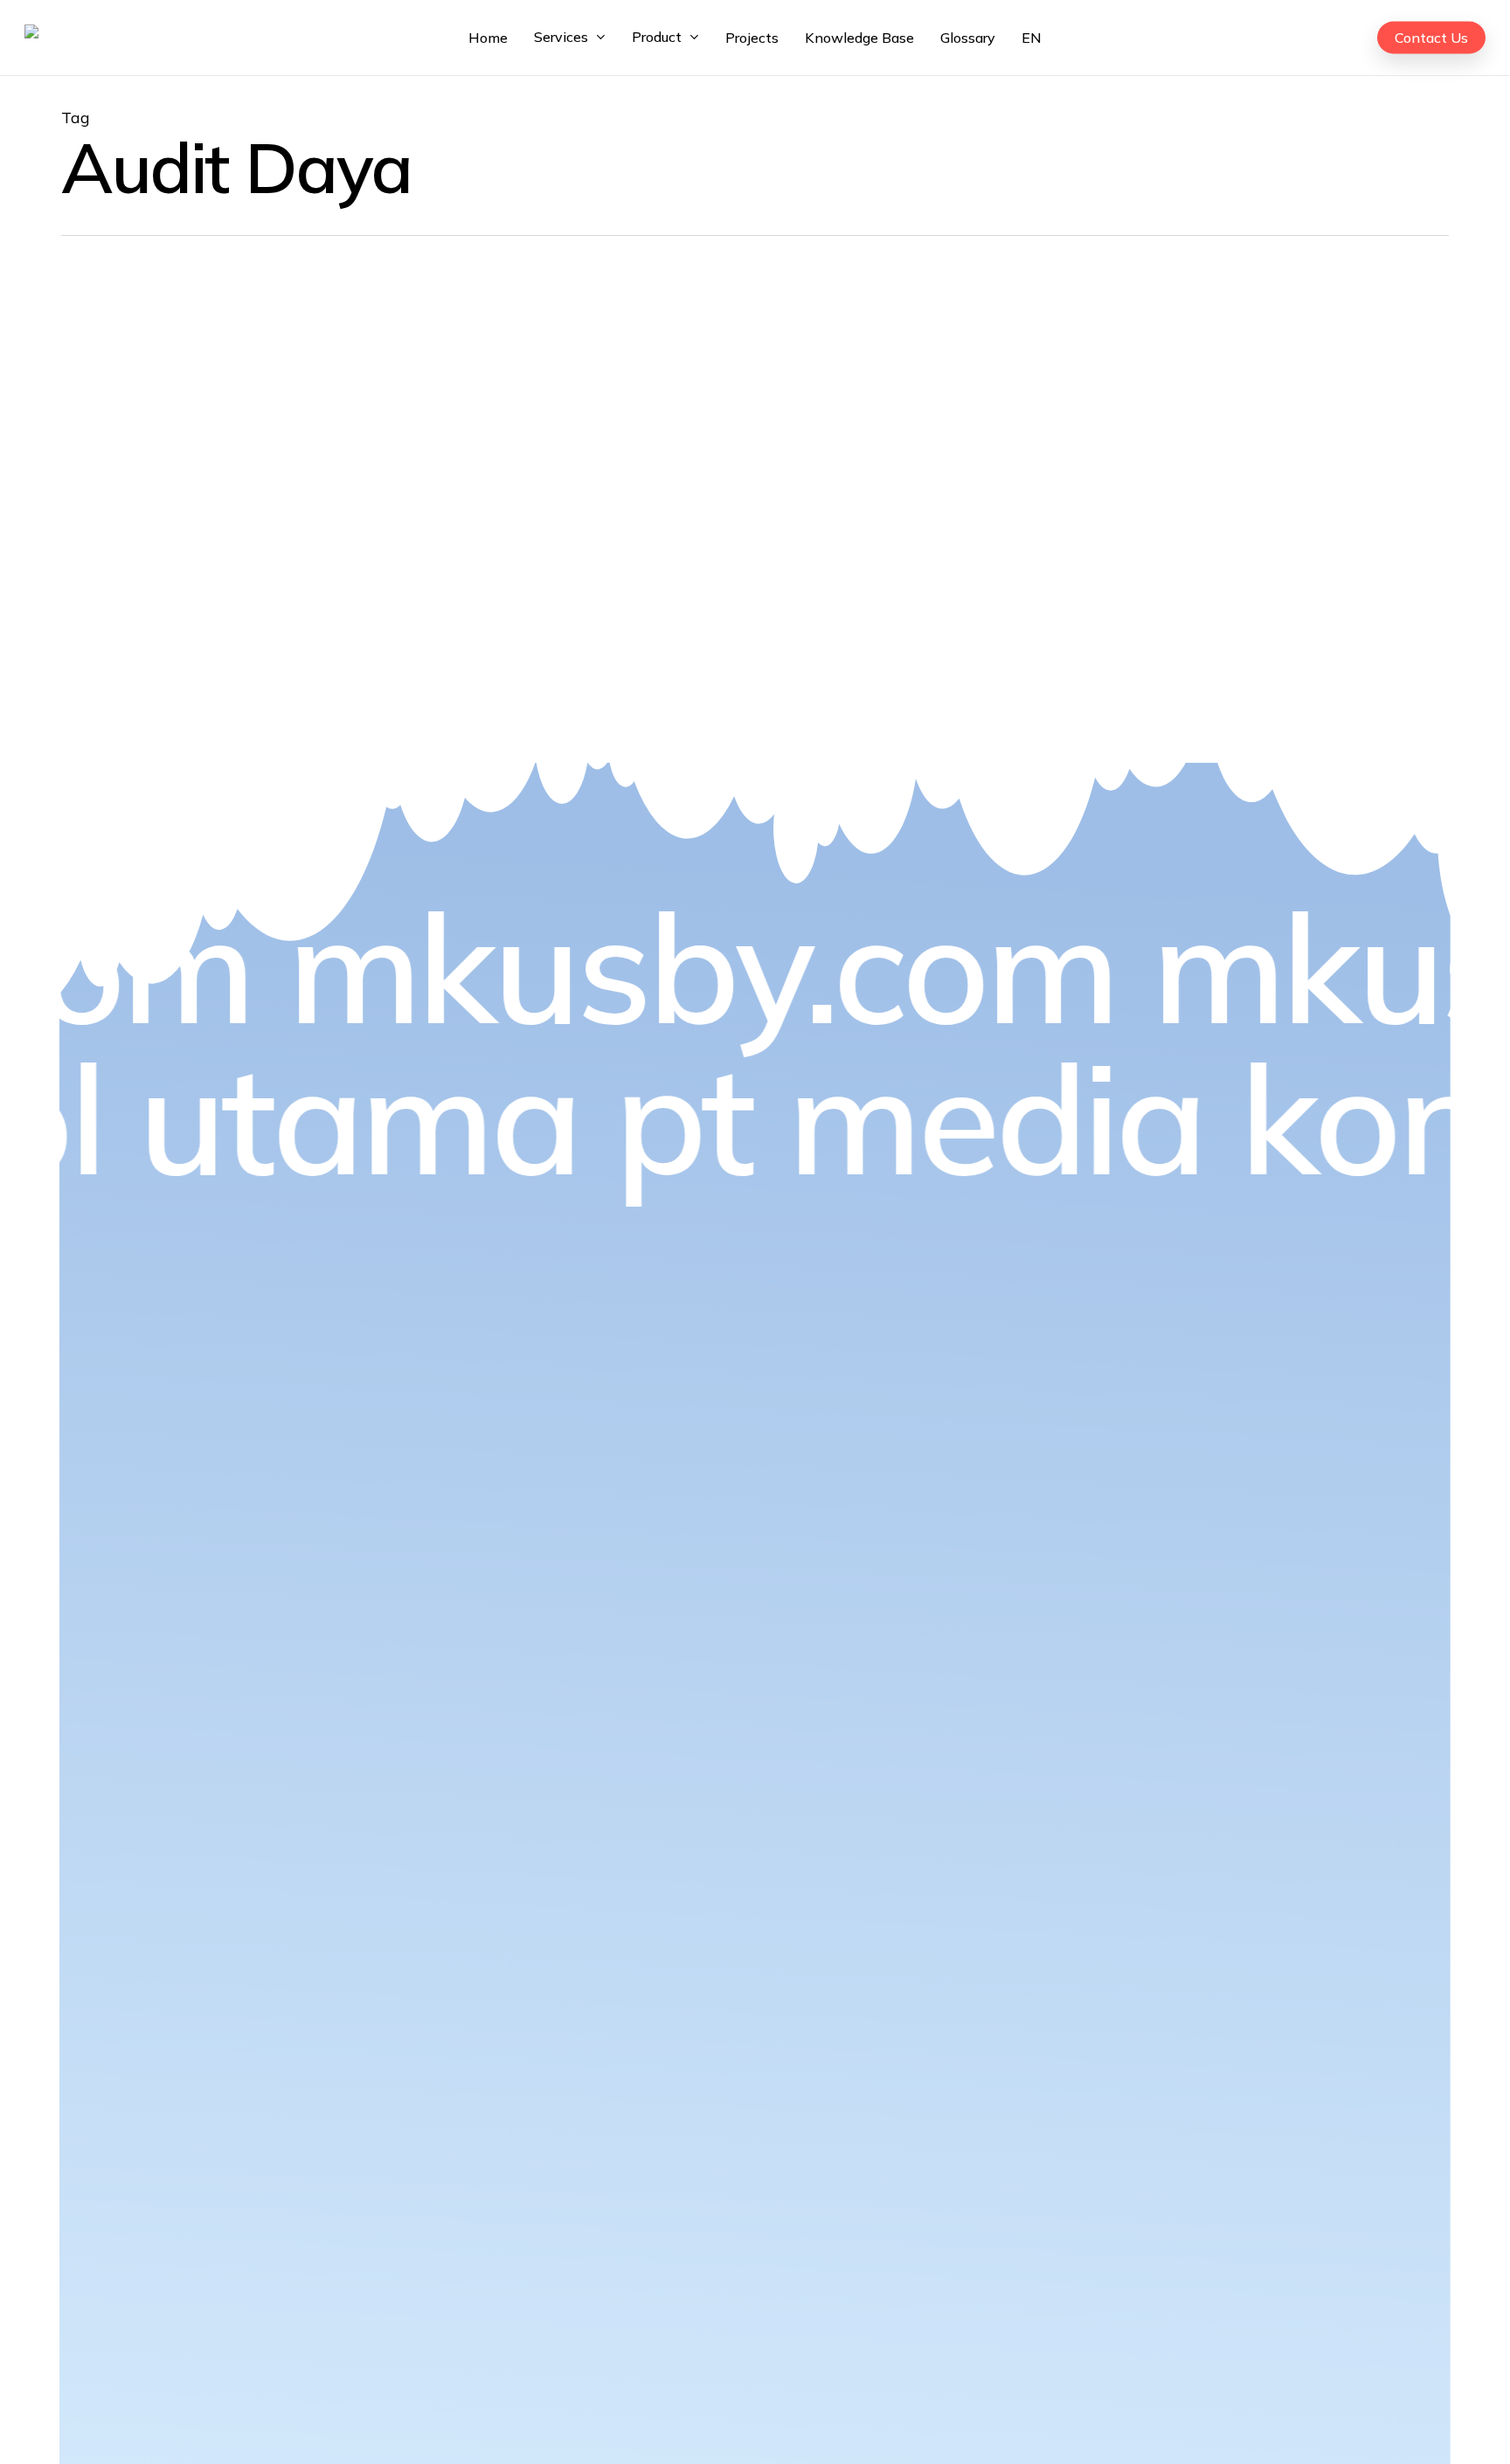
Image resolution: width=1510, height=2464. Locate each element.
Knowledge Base (206, 401)
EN (1032, 38)
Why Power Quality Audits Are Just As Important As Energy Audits (291, 495)
